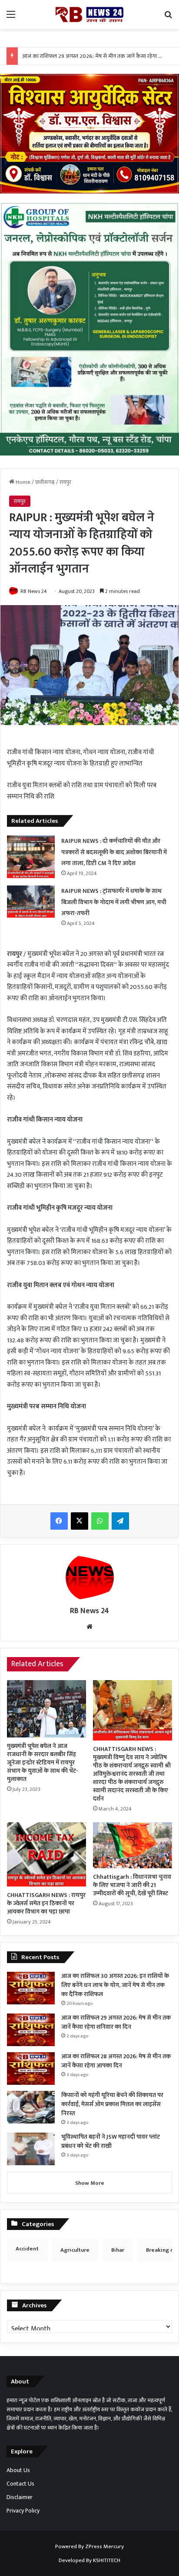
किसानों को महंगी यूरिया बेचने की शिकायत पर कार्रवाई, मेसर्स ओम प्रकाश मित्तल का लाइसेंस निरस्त (112, 2104)
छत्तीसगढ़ (45, 482)
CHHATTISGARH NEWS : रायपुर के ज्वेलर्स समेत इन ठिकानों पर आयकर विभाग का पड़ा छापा (46, 1903)
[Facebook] (59, 1521)
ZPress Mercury (104, 2546)
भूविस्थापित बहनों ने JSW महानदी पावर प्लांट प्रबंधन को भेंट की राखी (111, 2141)
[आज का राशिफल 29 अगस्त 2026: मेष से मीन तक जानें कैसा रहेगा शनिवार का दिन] (31, 2030)
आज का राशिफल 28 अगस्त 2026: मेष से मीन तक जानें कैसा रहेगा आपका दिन (116, 2061)
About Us (18, 2470)
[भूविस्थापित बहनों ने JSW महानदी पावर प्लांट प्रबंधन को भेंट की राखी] (31, 2149)
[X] (80, 1521)
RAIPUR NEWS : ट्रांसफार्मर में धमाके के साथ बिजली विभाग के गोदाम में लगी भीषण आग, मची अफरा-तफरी (114, 902)
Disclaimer (20, 2497)
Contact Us (20, 2484)
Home (22, 482)
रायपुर (65, 482)
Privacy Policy (23, 2511)
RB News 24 (34, 591)
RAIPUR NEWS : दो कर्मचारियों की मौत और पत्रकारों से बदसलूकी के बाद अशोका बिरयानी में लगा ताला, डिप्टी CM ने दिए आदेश (114, 852)
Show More (90, 2183)
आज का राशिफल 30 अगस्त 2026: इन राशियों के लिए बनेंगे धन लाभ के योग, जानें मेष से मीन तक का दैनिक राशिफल (115, 1985)
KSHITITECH (107, 2560)
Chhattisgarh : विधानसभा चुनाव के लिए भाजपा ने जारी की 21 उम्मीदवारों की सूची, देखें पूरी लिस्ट (132, 1885)
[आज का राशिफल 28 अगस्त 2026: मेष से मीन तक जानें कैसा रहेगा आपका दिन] (31, 2068)
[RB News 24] (89, 15)
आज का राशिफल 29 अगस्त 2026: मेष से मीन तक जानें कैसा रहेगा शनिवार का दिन (116, 2022)
